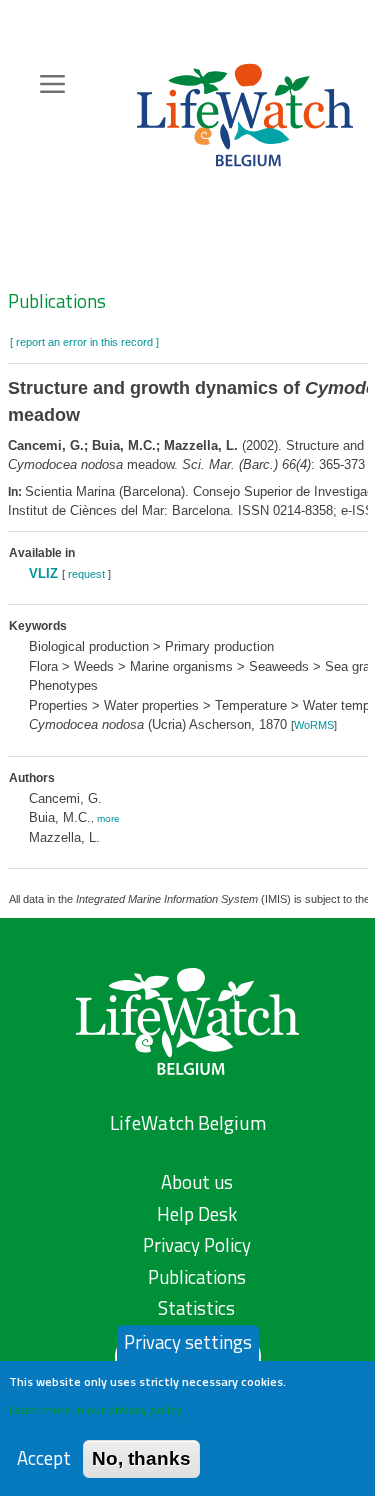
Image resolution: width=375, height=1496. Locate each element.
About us (197, 1182)
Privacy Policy (197, 1245)
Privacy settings (188, 1342)
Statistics (196, 1308)
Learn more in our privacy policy (95, 1409)
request (86, 574)
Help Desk (197, 1214)
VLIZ (43, 573)
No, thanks (141, 1458)
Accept (44, 1458)
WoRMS (314, 725)
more (108, 818)
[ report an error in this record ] (84, 342)
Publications (57, 301)
